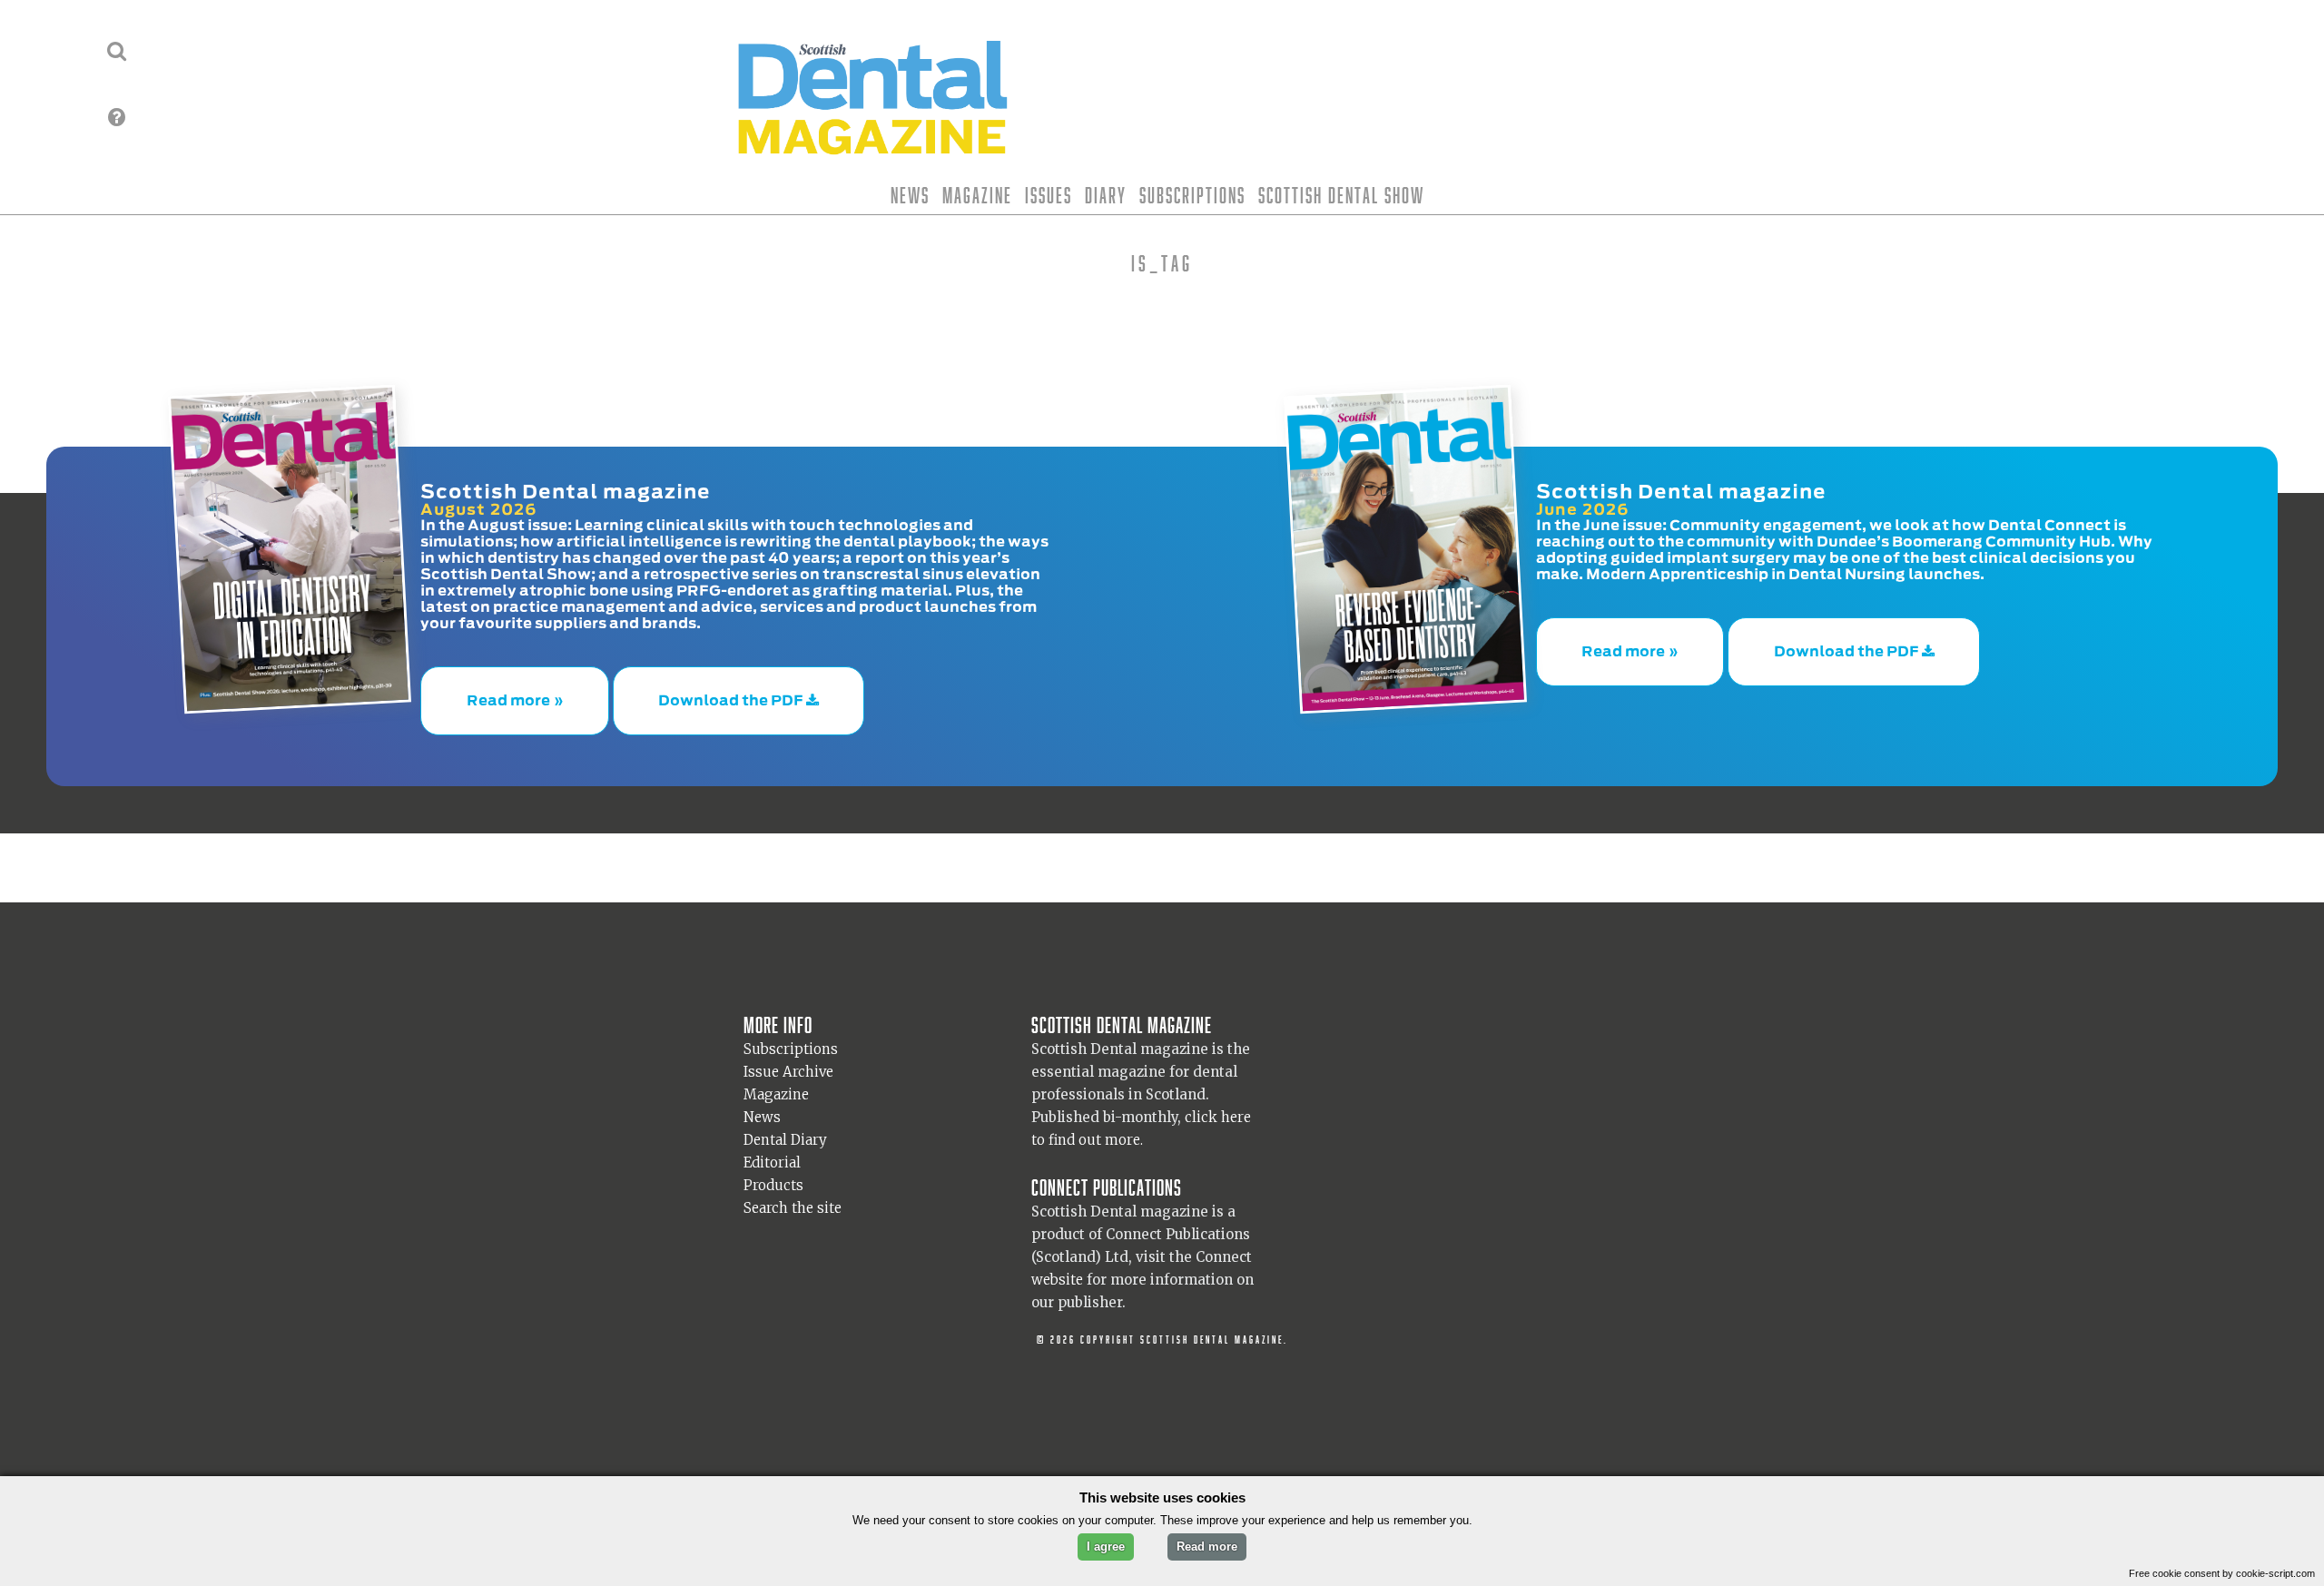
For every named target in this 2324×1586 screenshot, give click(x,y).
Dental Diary (785, 1122)
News (910, 195)
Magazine (977, 195)
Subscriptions (1192, 195)
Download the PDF (732, 692)
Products (773, 1167)
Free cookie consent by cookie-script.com (2222, 1573)
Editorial (772, 1144)
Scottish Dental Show (1341, 195)
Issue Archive (788, 1054)
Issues (1049, 195)
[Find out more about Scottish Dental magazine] (117, 117)
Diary (1106, 195)
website (1057, 1261)
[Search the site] (117, 51)
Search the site (793, 1190)
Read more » (515, 692)
